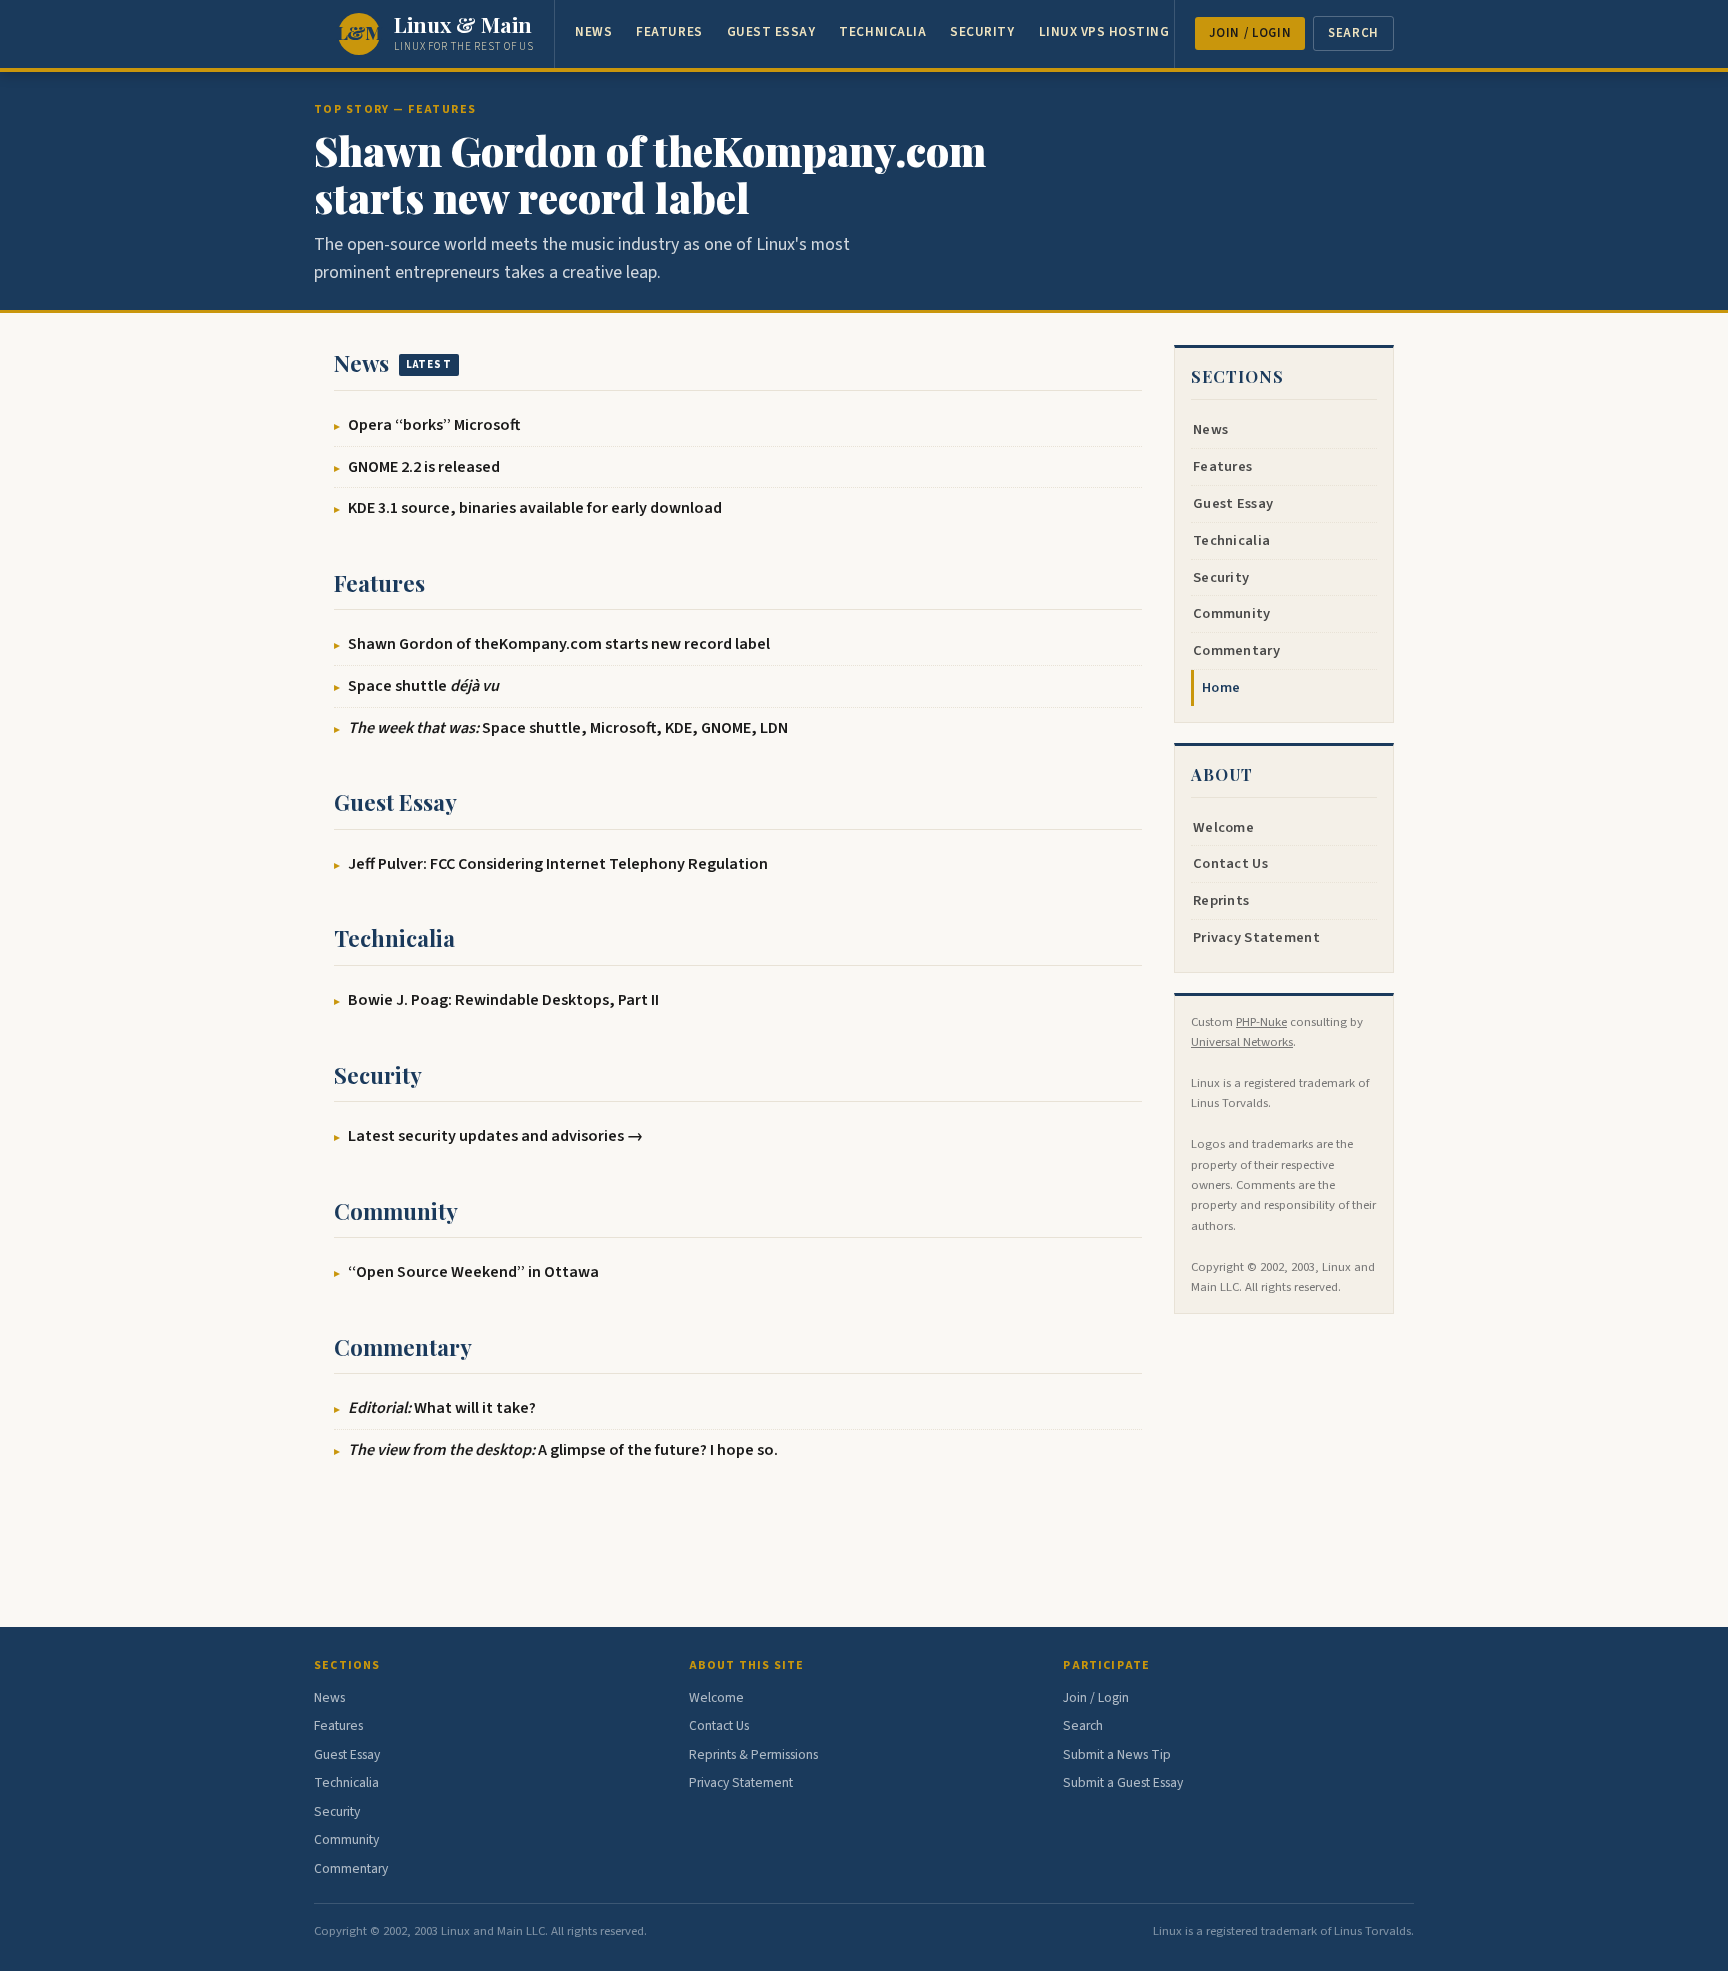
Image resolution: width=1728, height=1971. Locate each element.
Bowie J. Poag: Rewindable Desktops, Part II (503, 999)
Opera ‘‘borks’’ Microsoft (434, 424)
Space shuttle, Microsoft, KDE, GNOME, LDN (568, 727)
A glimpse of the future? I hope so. (563, 1449)
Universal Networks (1242, 1042)
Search (1353, 33)
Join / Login (1250, 33)
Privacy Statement (1256, 937)
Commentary (403, 1347)
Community (396, 1211)
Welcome (1223, 827)
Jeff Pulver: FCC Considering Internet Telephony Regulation (558, 863)
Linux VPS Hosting (1104, 31)
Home (1221, 687)
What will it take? (442, 1407)
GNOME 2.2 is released (424, 466)
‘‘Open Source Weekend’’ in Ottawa (473, 1271)
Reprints (1221, 900)
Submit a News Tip (1117, 1754)
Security (982, 31)
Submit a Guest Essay (1123, 1782)
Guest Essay (771, 31)
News (593, 31)
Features (669, 31)
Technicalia (882, 31)
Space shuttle (423, 685)
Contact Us (1230, 863)
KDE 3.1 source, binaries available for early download (535, 507)
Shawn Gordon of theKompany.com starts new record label (650, 173)
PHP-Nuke (1261, 1022)
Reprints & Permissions (753, 1754)
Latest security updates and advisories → (495, 1135)
